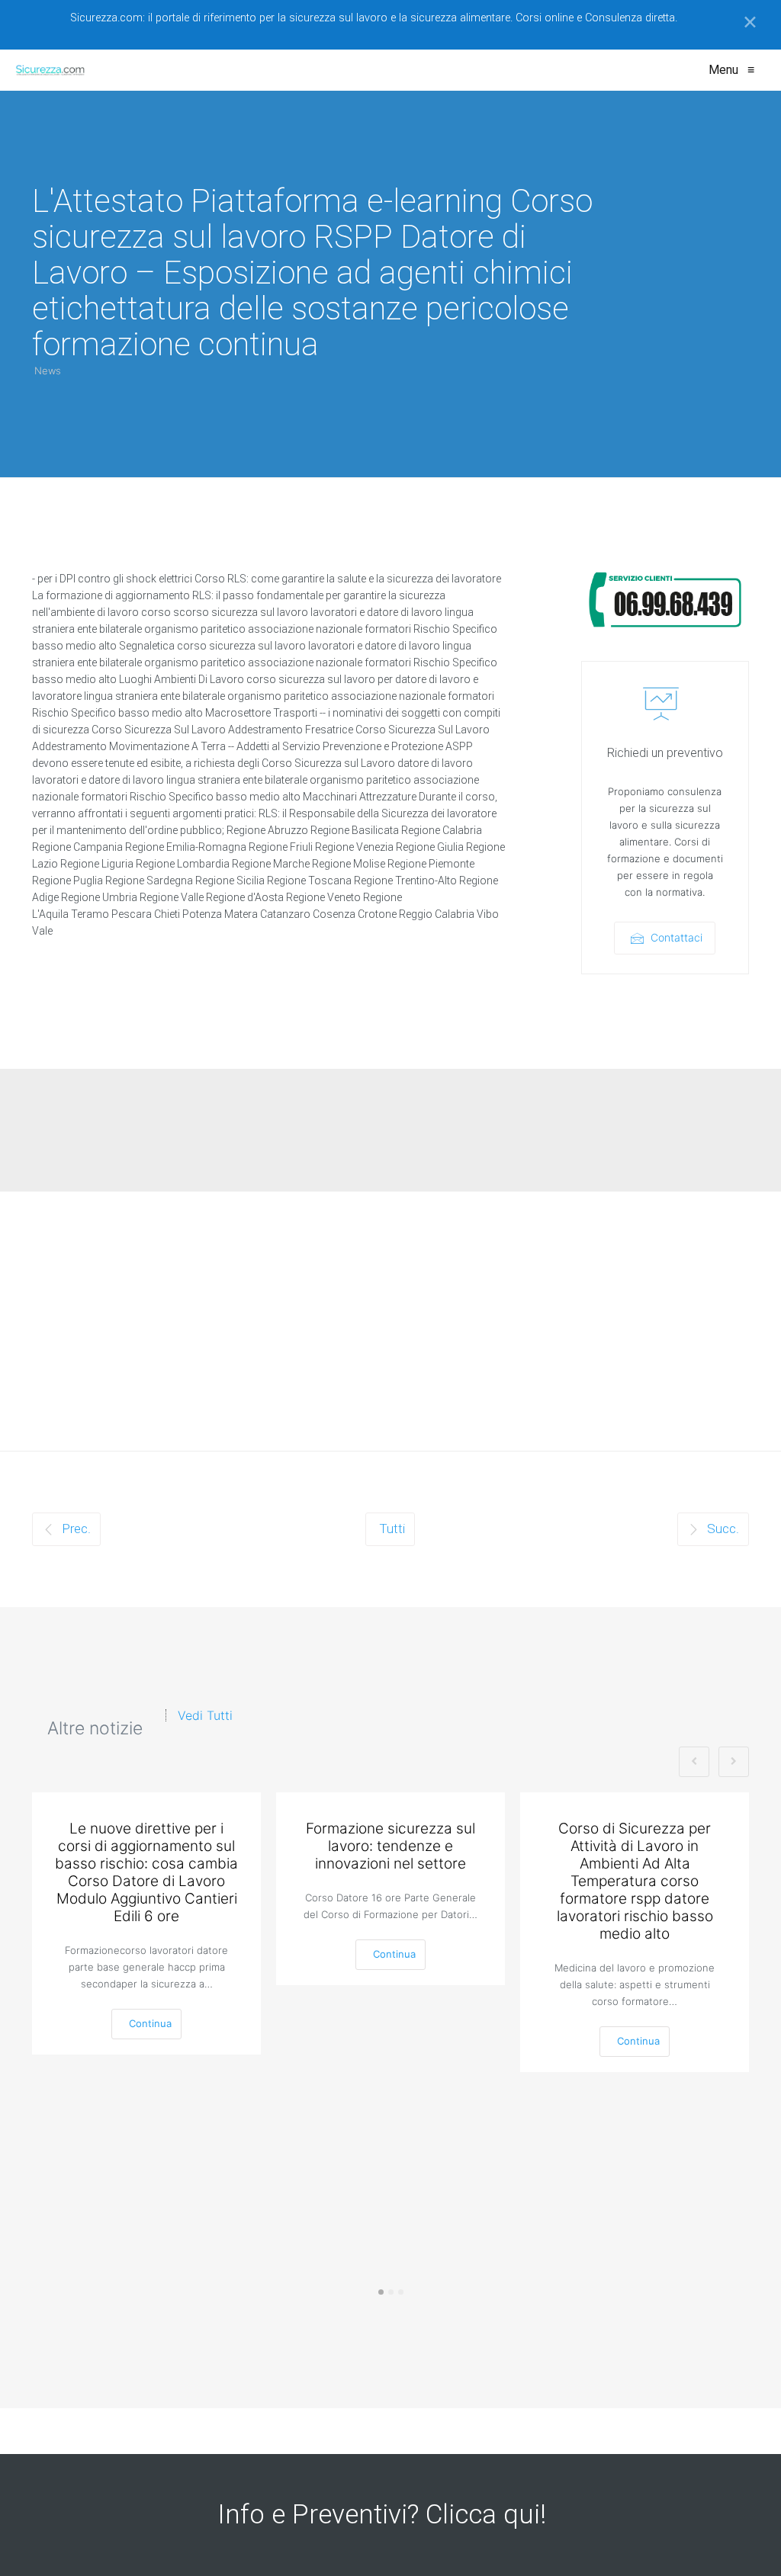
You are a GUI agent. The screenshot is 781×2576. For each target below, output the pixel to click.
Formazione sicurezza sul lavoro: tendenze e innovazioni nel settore (390, 1846)
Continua (150, 2023)
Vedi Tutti (205, 1715)
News (48, 371)
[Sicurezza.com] (50, 70)
